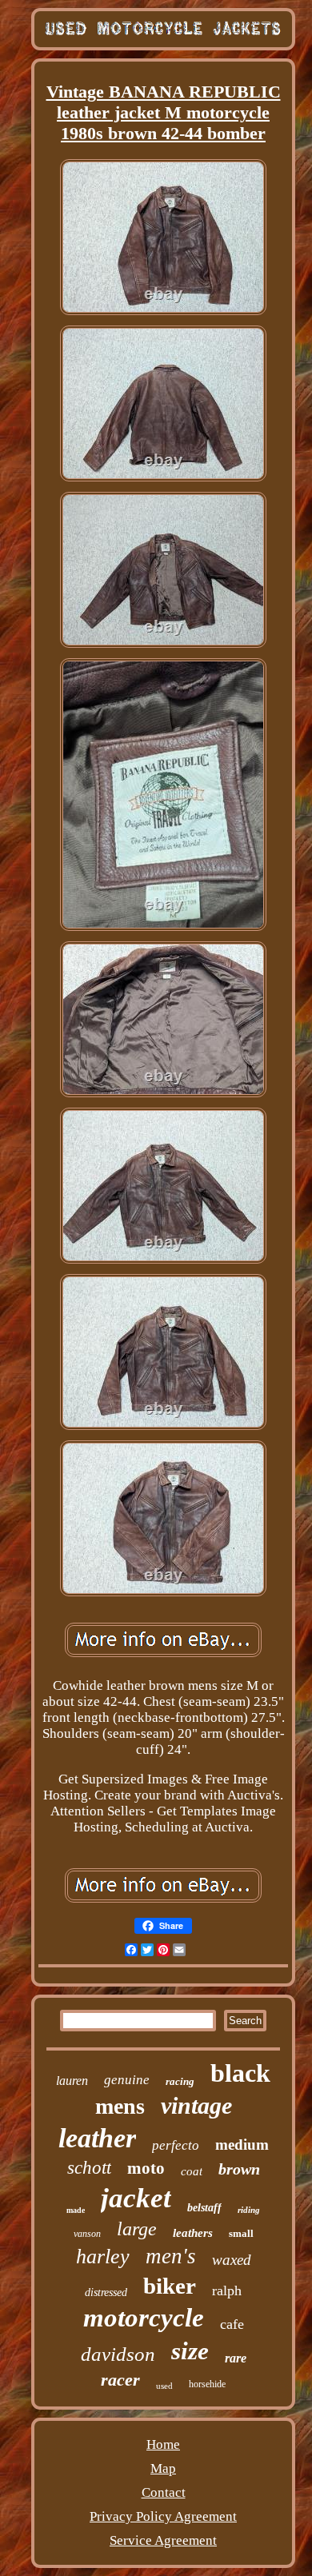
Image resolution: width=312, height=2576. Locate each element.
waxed (232, 2260)
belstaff (204, 2208)
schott (89, 2168)
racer (120, 2380)
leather (97, 2138)
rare (236, 2358)
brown (239, 2169)
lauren (72, 2081)
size (190, 2351)
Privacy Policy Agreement (163, 2516)
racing (180, 2081)
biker (170, 2286)
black (240, 2073)
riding (249, 2210)
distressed (106, 2292)
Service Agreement (163, 2540)
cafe (232, 2324)
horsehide (207, 2384)
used (164, 2386)
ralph (227, 2290)
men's (171, 2256)
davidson (118, 2354)
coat (192, 2171)
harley (103, 2256)
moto (146, 2168)
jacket (136, 2198)
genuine (127, 2080)
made (76, 2210)
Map (163, 2468)
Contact (164, 2492)
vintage (196, 2105)
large (137, 2229)
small (241, 2233)
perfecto (176, 2145)
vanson (87, 2234)
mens (120, 2106)
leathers (193, 2233)
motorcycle (144, 2318)
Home (163, 2444)
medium (242, 2145)
